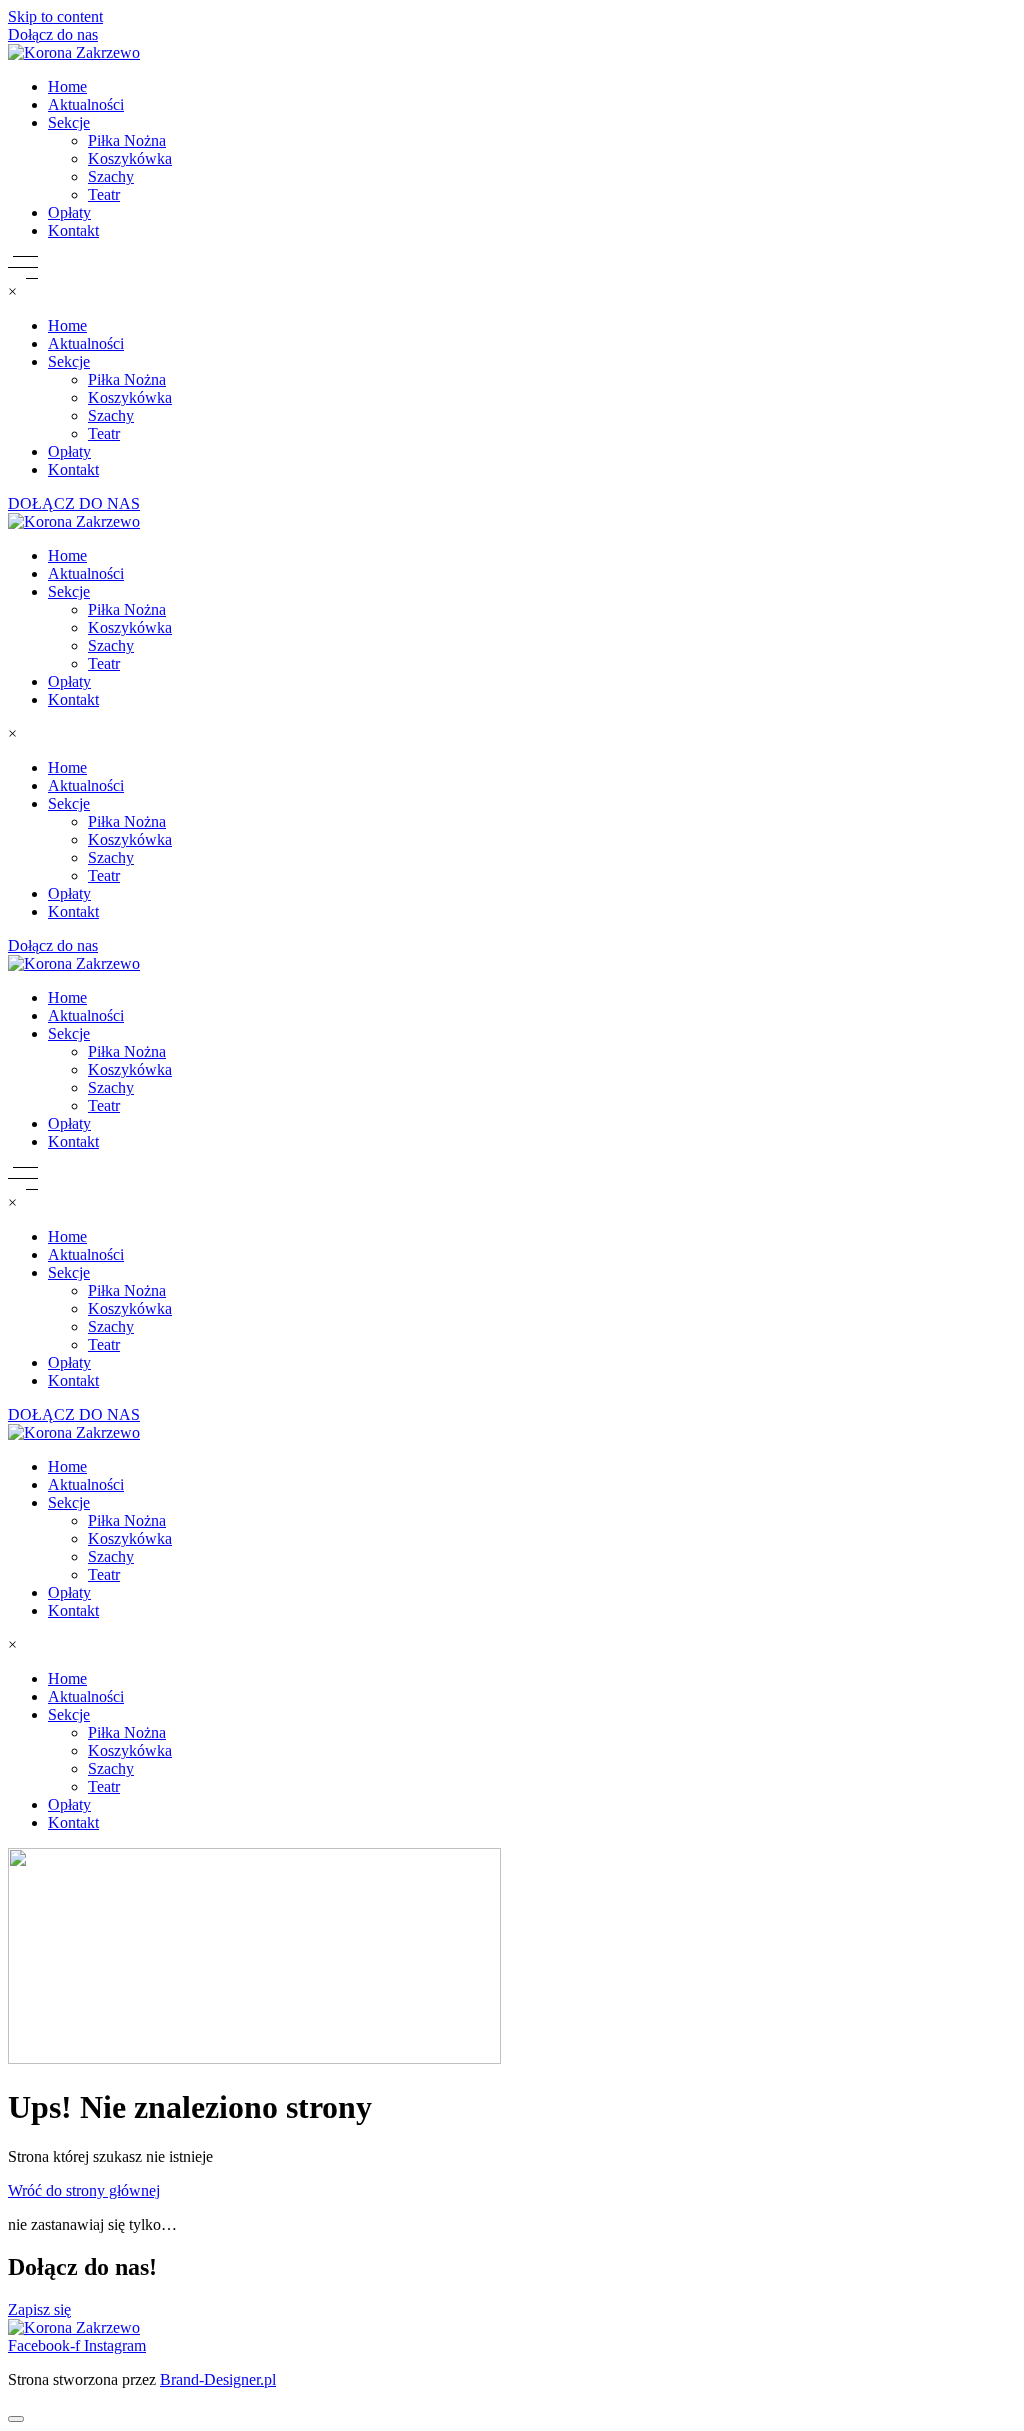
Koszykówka (130, 158)
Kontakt (73, 230)
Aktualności (86, 104)
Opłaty (69, 212)
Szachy (111, 176)
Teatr (104, 194)
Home (67, 86)
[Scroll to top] (16, 2419)
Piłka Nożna (127, 140)
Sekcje (69, 122)
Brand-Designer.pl (218, 2379)
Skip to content (55, 16)
